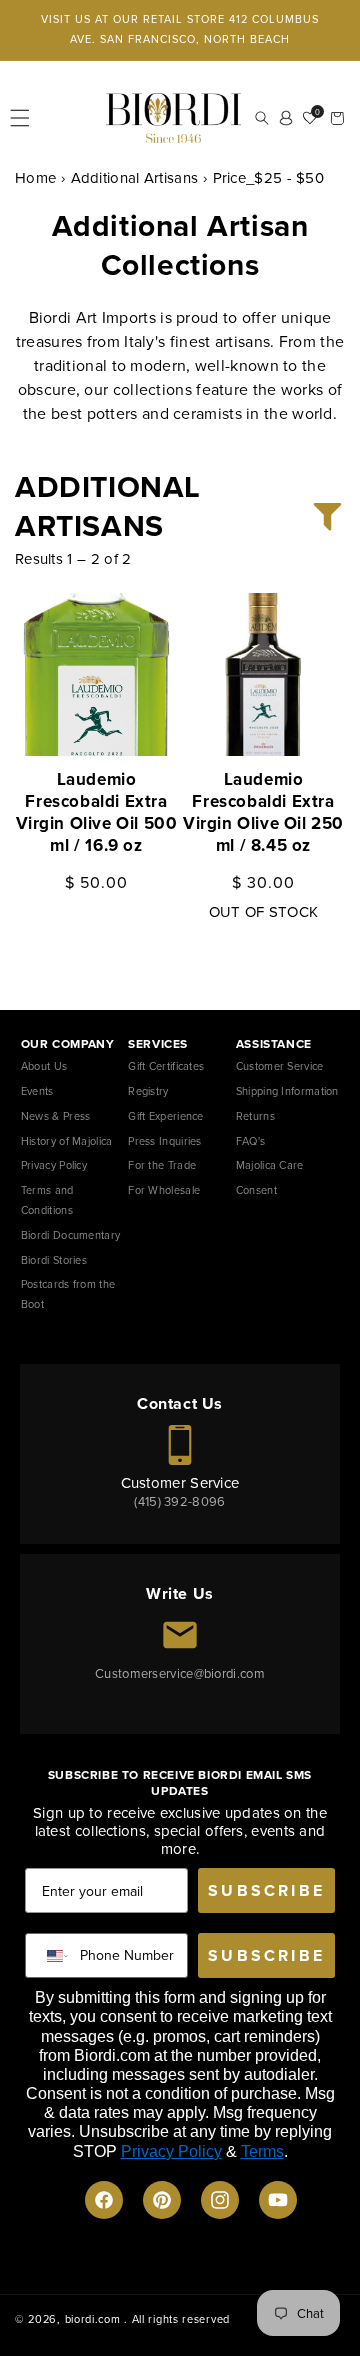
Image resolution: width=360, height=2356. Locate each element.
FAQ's (251, 1141)
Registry (148, 1091)
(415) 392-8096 (179, 1501)
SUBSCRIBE (266, 1890)
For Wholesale (164, 1190)
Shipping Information (287, 1091)
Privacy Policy (54, 1165)
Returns (255, 1116)
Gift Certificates (166, 1066)
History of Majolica (67, 1141)
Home (35, 178)
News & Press (56, 1116)
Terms (262, 2151)
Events (37, 1091)
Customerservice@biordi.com (180, 1673)
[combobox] (53, 1955)
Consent (256, 1190)
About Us (44, 1066)
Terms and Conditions (47, 1200)
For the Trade (162, 1165)
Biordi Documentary (70, 1235)
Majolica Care (270, 1165)
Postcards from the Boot (68, 1294)
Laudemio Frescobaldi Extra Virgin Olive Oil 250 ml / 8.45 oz (263, 813)
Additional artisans (135, 178)
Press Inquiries (165, 1141)
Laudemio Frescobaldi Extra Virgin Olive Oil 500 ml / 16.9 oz (97, 813)
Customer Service (280, 1066)
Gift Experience (166, 1116)
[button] (20, 118)
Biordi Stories (54, 1260)
